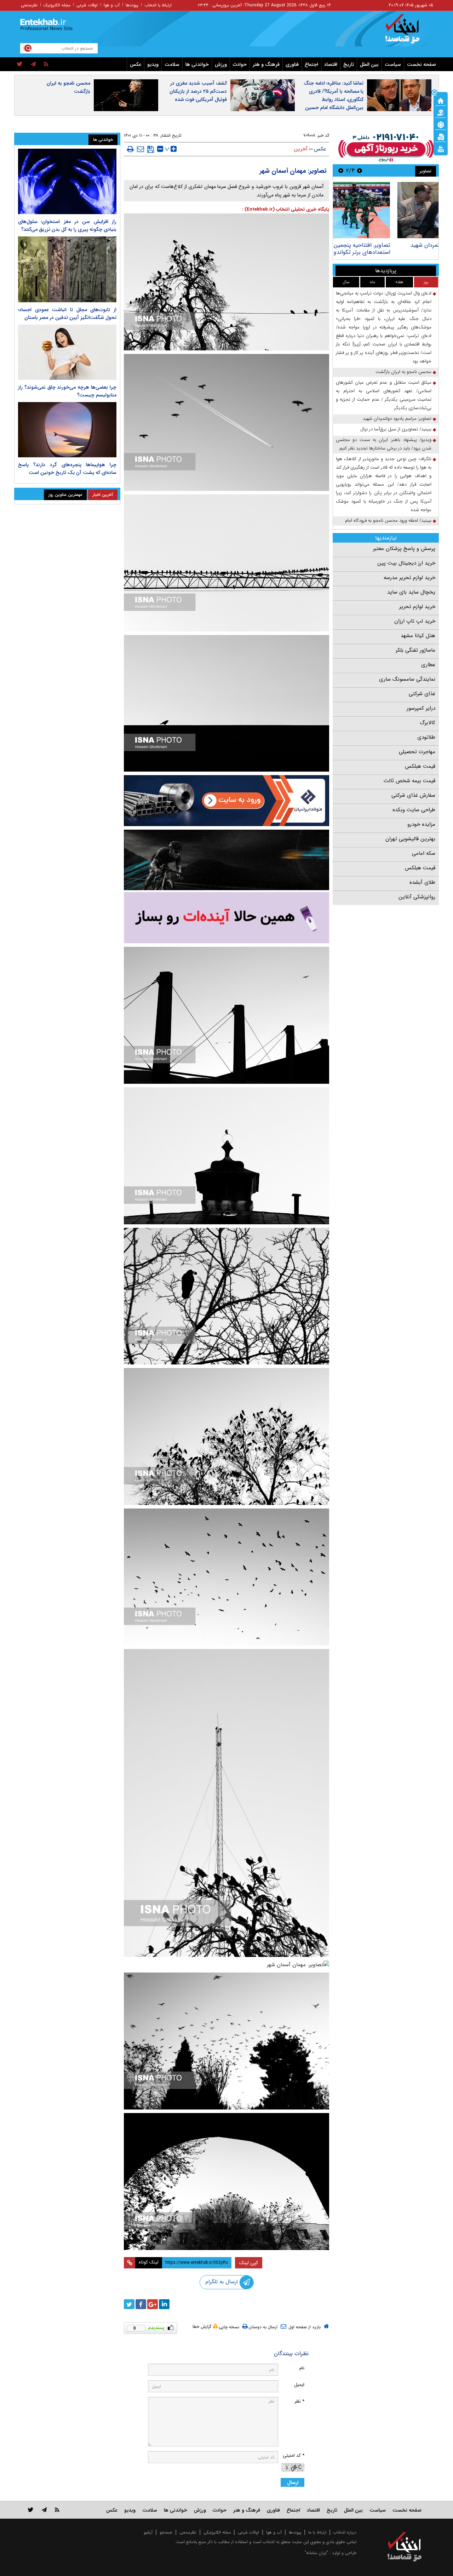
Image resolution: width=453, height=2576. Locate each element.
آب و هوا (112, 5)
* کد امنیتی (294, 2455)
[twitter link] (31, 2510)
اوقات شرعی (87, 5)
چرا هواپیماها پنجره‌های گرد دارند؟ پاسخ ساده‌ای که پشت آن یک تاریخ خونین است (67, 469)
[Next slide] (341, 170)
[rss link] (57, 2510)
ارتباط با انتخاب (158, 5)
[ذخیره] (151, 149)
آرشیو (148, 2532)
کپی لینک (249, 2263)
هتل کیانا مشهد (418, 636)
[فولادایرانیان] (226, 800)
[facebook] (141, 2304)
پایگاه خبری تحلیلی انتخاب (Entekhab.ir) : (286, 209)
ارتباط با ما (317, 2532)
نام (302, 2368)
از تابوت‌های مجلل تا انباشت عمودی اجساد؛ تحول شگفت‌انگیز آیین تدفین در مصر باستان (67, 314)
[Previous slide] (360, 170)
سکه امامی (424, 853)
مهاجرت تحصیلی (417, 752)
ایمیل (299, 2385)
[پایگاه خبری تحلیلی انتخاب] (408, 32)
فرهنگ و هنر (266, 64)
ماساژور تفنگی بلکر (415, 650)
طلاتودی (426, 737)
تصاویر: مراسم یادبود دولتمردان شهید (397, 419)
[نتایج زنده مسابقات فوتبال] (441, 148)
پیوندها (132, 5)
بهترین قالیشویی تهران (410, 839)
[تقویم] (441, 136)
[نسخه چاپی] (130, 149)
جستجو (166, 2532)
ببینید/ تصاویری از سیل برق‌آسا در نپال (396, 429)
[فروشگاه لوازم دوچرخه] (226, 860)
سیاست (393, 64)
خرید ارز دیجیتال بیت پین (406, 563)
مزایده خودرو (421, 824)
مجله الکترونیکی (217, 2532)
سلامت (172, 64)
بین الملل (369, 64)
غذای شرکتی (422, 694)
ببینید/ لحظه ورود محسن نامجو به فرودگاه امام (388, 520)
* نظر (299, 2401)
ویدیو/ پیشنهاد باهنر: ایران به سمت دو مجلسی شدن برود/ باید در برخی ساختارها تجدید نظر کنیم (384, 444)
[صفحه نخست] (441, 100)
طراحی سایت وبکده (414, 810)
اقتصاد (331, 64)
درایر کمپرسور (421, 708)
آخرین (301, 149)
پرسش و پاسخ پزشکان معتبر (404, 549)
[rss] (46, 64)
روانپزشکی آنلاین (417, 897)
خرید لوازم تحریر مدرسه (409, 578)
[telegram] (33, 64)
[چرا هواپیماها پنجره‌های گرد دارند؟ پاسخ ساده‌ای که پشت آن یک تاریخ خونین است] (67, 430)
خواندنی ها (197, 64)
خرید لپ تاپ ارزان (415, 621)
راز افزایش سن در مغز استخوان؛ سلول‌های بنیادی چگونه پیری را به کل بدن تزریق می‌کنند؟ (67, 225)
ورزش (221, 64)
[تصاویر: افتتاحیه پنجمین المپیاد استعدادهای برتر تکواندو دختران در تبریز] (386, 210)
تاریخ (349, 64)
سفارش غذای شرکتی (413, 795)
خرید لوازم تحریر (417, 607)
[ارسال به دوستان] (141, 149)
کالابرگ (428, 723)
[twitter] (20, 64)
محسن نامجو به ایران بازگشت (68, 87)
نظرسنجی (29, 5)
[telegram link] (44, 2510)
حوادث (240, 64)
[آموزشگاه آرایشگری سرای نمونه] (226, 918)
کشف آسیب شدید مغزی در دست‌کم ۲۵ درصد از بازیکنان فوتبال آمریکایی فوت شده (198, 91)
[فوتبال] (441, 124)
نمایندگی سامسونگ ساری (407, 679)
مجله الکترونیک (57, 5)
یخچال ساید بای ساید (411, 592)
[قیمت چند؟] (441, 112)
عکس (136, 64)
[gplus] (153, 2304)
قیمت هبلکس (420, 766)
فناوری (292, 64)
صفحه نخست (422, 64)
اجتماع (311, 64)
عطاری (428, 665)
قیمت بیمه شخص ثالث (409, 781)
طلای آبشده (422, 882)
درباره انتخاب (345, 2532)
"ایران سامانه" (316, 2553)
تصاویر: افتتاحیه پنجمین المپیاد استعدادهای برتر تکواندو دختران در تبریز (389, 249)
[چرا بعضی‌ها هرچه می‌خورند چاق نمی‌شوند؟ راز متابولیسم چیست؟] (67, 352)
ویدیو (153, 64)
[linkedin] (164, 2304)
